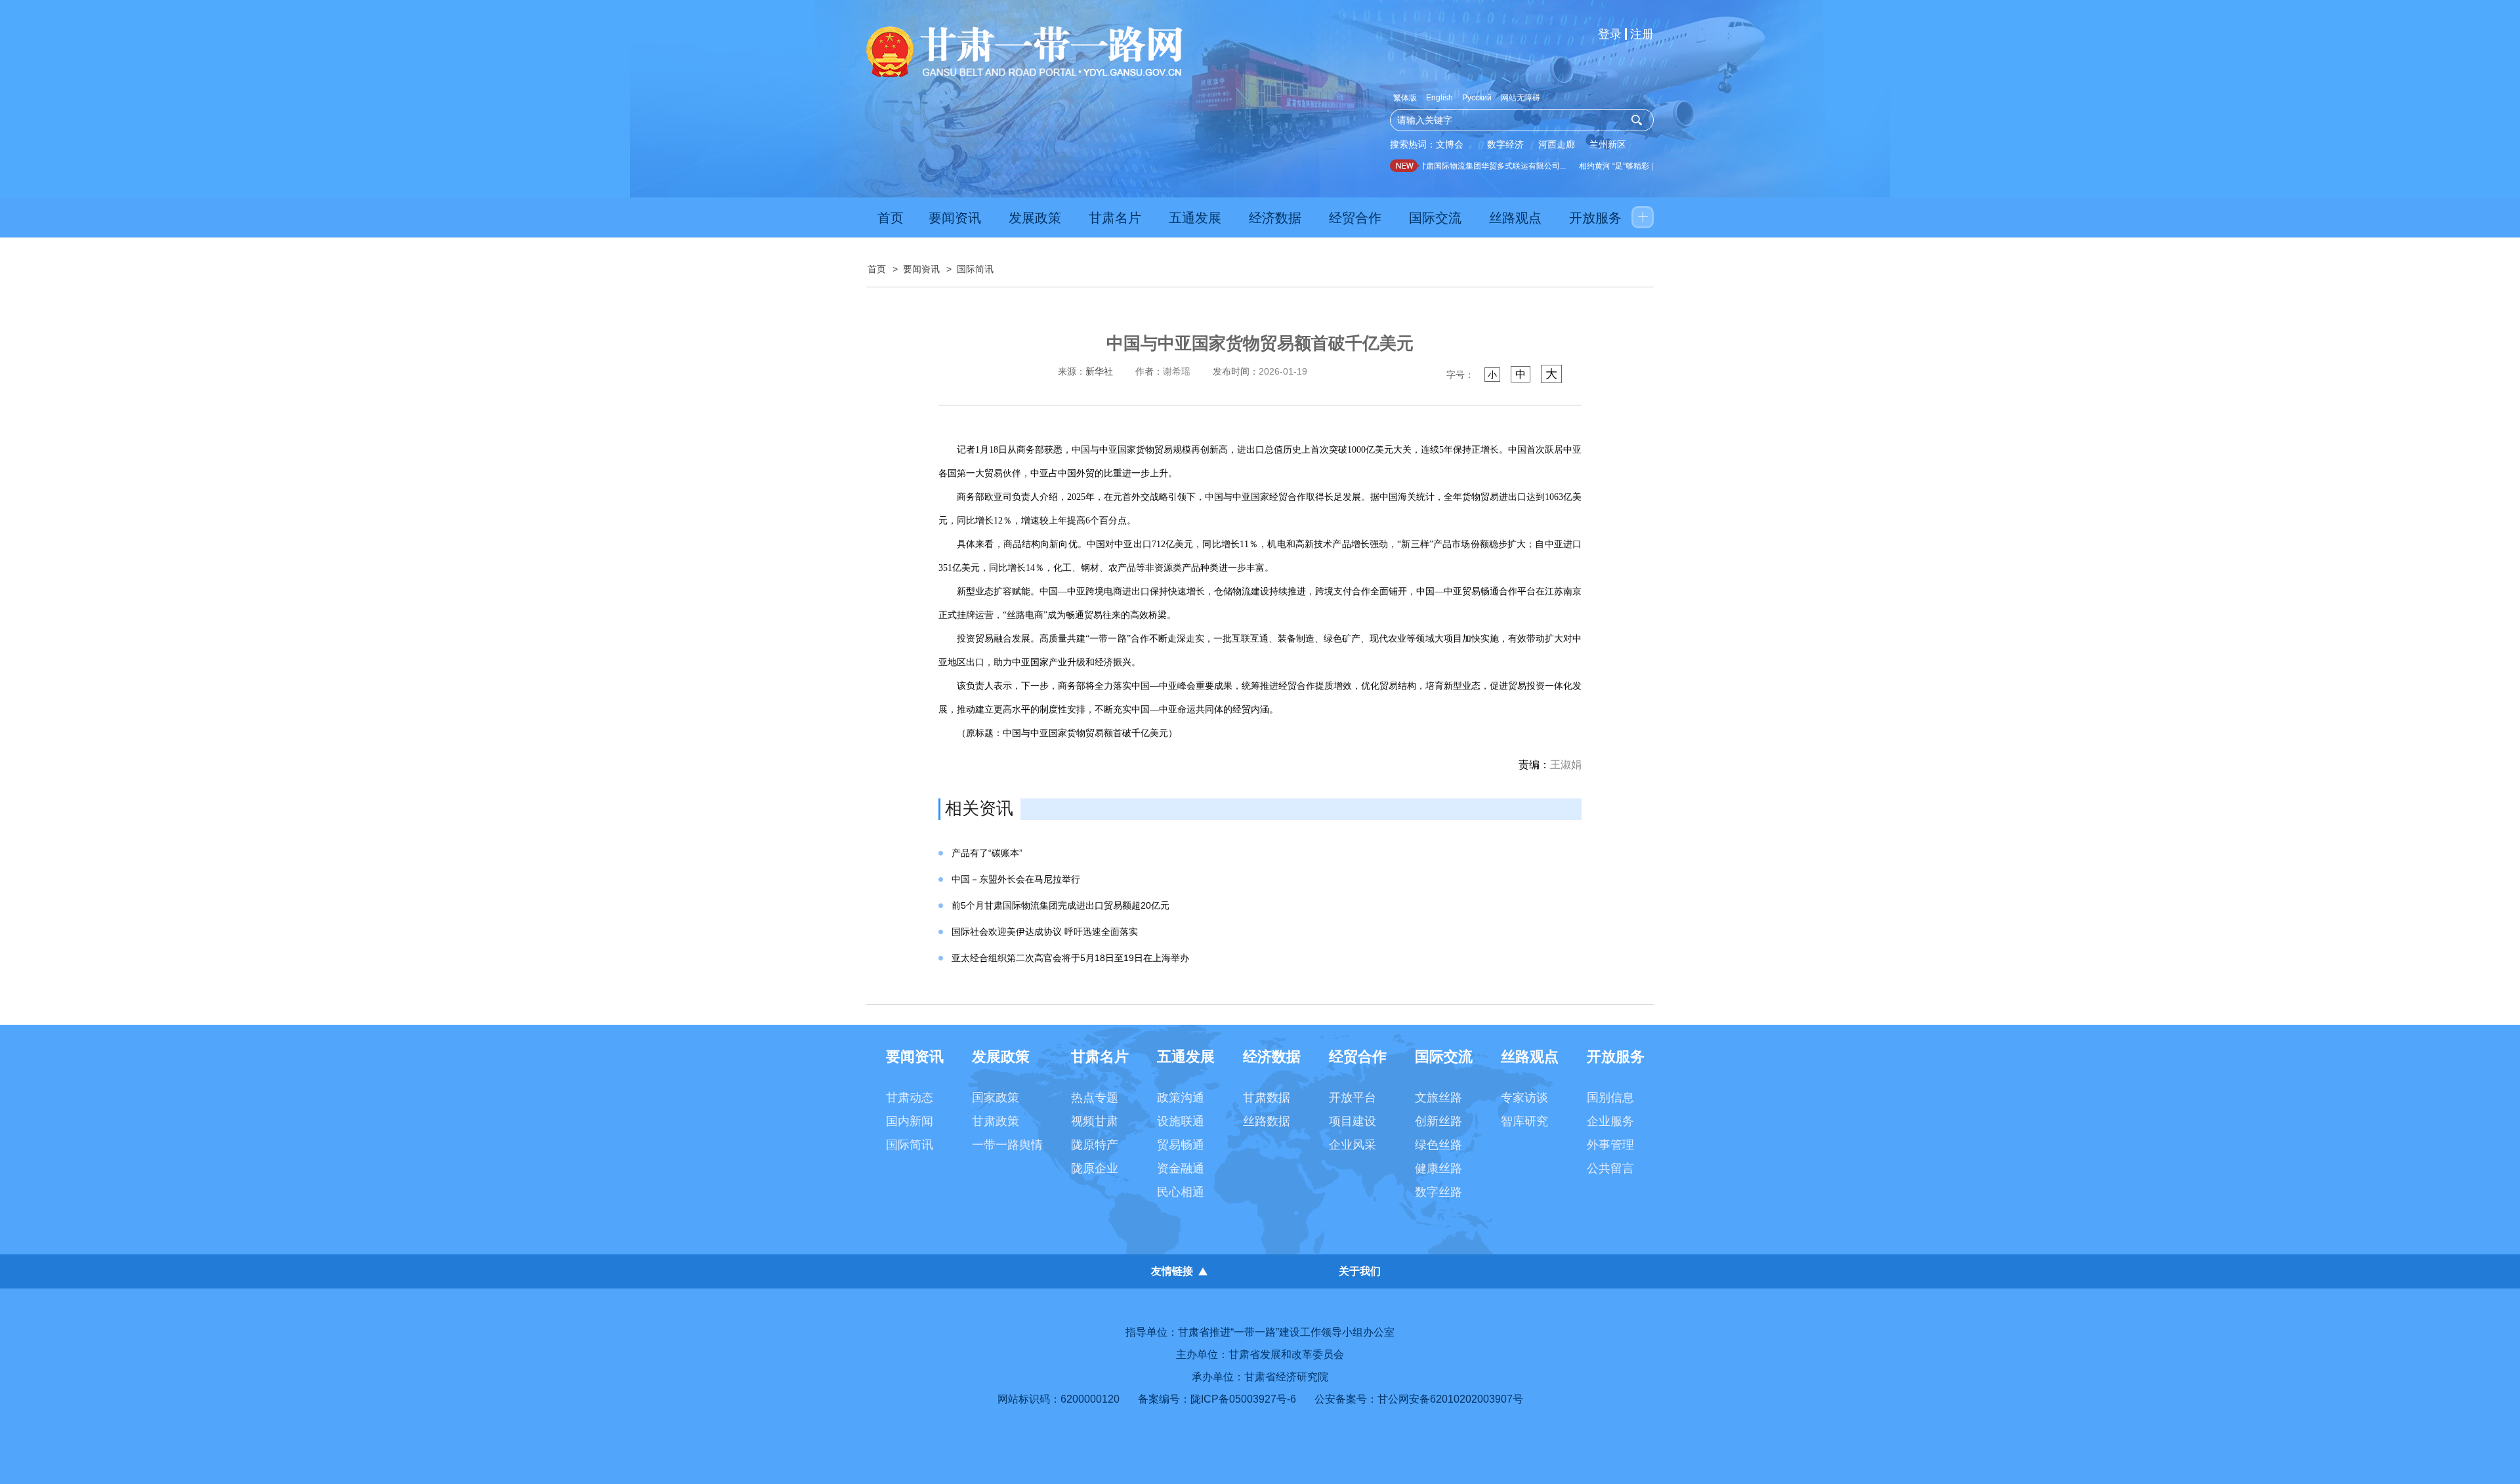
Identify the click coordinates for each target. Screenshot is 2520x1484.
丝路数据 (1267, 1121)
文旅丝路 (1438, 1098)
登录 (1610, 34)
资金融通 (1181, 1168)
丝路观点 (1515, 218)
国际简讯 (975, 269)
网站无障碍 (1521, 98)
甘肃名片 (1115, 218)
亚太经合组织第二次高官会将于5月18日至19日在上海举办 (1070, 958)
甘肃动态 (910, 1098)
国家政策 (996, 1098)
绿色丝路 (1438, 1145)
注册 (1642, 34)
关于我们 (1360, 1271)
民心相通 (1181, 1192)
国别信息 (1610, 1098)
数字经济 (1505, 144)
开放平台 (1353, 1098)
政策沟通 (1181, 1098)
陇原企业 (1095, 1168)
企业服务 (1610, 1121)
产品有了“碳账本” (987, 853)
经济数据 (1275, 218)
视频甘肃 (1095, 1121)
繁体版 (1405, 98)
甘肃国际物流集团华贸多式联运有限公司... (1473, 166)
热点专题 (1095, 1098)
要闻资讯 (955, 218)
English (1439, 98)
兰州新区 (1608, 144)
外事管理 (1610, 1145)
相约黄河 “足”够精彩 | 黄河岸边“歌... (1622, 166)
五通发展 (1195, 218)
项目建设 (1353, 1121)
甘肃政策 (996, 1121)
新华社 (1099, 371)
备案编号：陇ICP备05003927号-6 (1217, 1399)
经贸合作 (1355, 218)
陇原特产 (1095, 1145)
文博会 (1450, 144)
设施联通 (1181, 1121)
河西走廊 (1557, 144)
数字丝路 (1438, 1192)
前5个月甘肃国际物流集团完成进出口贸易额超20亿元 (1060, 905)
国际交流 (1435, 218)
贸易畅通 (1181, 1145)
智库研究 (1524, 1121)
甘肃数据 (1267, 1098)
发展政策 (1035, 218)
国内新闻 (910, 1121)
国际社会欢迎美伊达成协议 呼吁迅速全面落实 (1045, 932)
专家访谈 (1524, 1098)
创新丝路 (1438, 1121)
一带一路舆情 (1007, 1145)
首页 (891, 218)
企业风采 (1353, 1145)
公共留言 (1610, 1168)
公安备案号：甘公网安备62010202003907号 (1419, 1399)
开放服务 (1595, 218)
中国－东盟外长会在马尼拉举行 (1016, 879)
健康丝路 (1438, 1168)
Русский (1477, 98)
